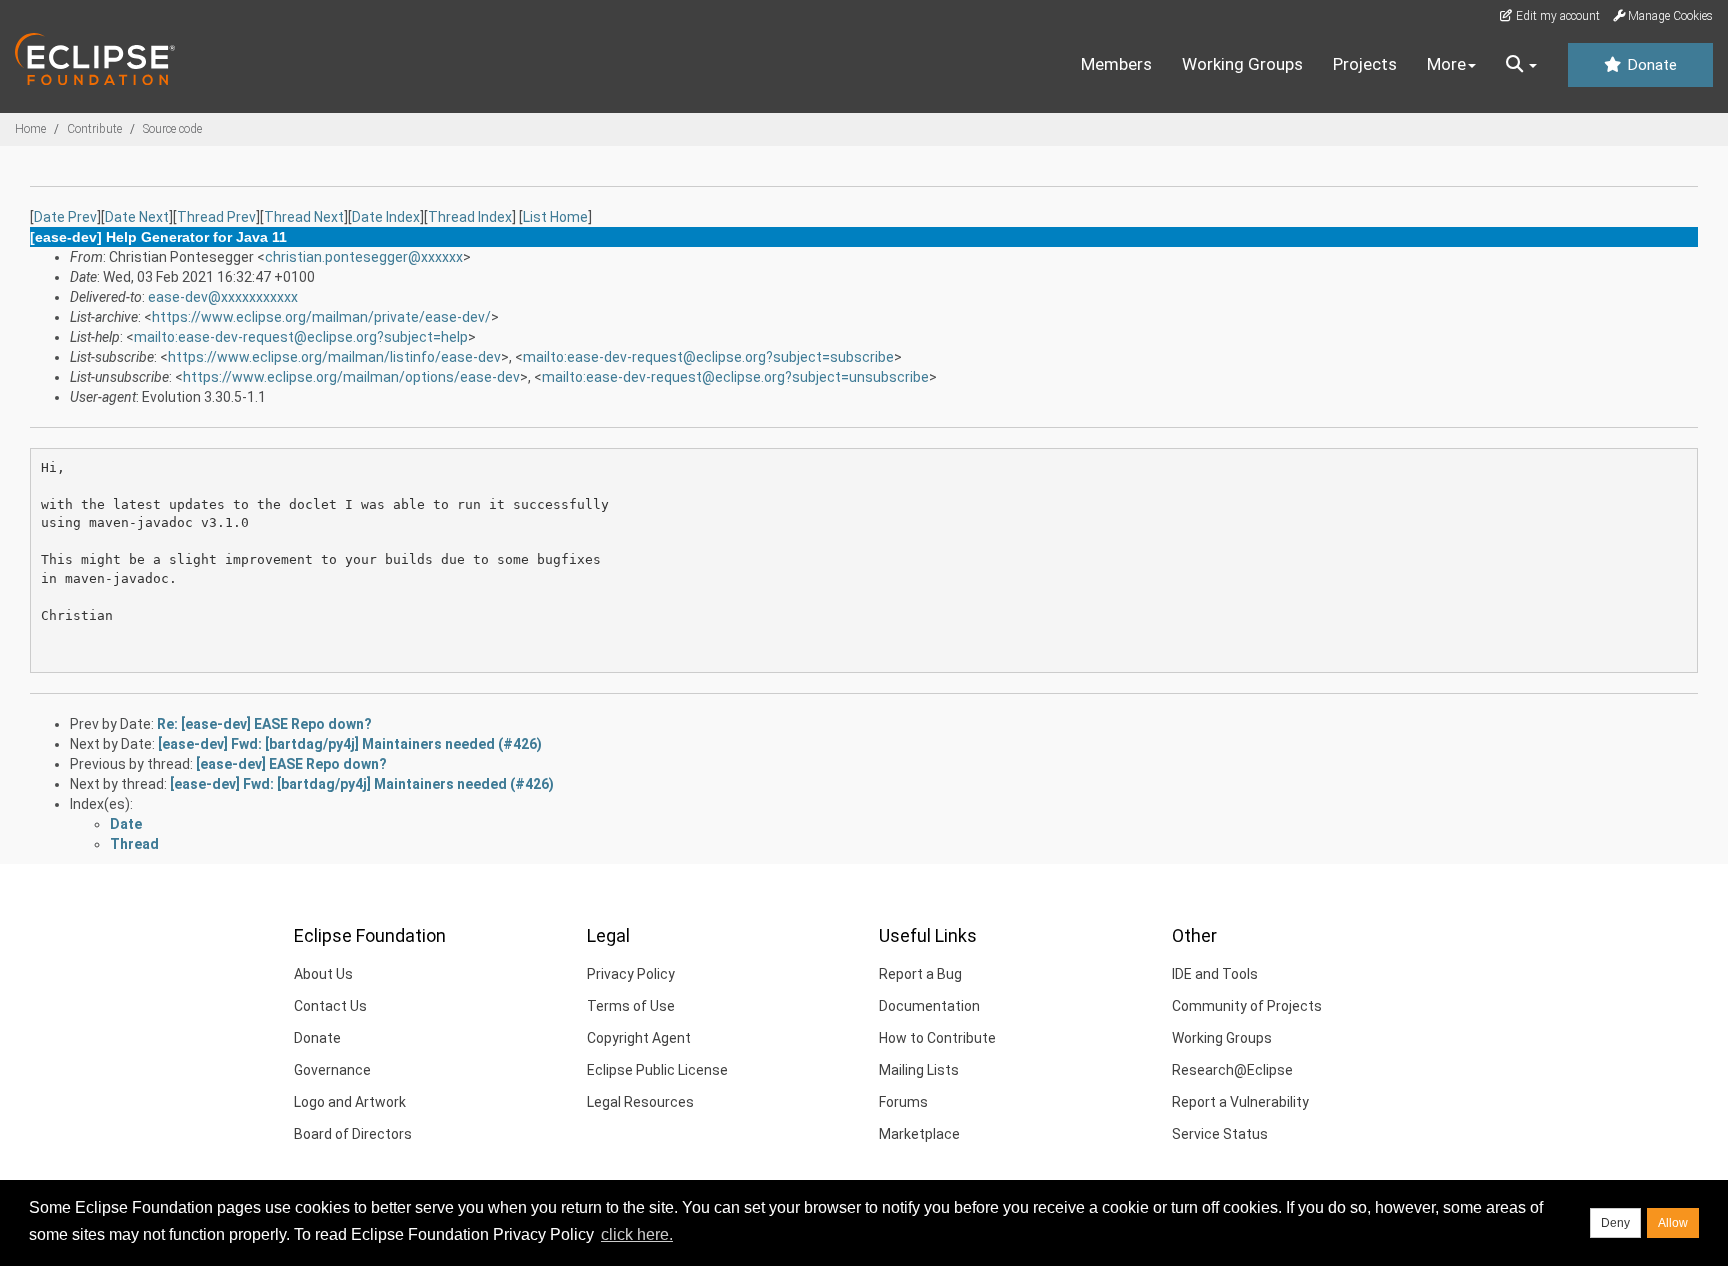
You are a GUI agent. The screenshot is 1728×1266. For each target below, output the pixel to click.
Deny (1615, 1223)
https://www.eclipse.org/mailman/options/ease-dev (351, 377)
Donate (1650, 65)
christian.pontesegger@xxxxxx (364, 257)
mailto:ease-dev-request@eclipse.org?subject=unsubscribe (735, 377)
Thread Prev (216, 217)
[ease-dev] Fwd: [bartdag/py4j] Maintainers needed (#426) (350, 744)
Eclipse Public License (657, 1070)
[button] (1521, 65)
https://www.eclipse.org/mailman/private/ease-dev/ (321, 317)
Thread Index (470, 217)
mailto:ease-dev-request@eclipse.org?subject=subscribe (708, 357)
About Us (323, 974)
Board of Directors (353, 1134)
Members (1116, 64)
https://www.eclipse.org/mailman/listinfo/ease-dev (334, 357)
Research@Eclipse (1232, 1070)
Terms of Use (631, 1006)
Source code (172, 129)
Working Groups (1242, 64)
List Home (555, 217)
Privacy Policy (631, 974)
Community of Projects (1247, 1006)
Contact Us (330, 1006)
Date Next (137, 217)
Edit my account (1556, 16)
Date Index (386, 217)
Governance (332, 1070)
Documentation (929, 1006)
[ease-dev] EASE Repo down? (291, 764)
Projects (1365, 64)
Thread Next (304, 217)
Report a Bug (920, 974)
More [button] (1446, 64)
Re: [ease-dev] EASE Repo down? (264, 724)
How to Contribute (937, 1038)
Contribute (94, 129)
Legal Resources (640, 1102)
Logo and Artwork (350, 1102)
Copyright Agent (639, 1038)
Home (30, 129)
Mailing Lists (919, 1070)
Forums (903, 1102)
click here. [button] (637, 1234)
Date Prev (65, 217)
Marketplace (919, 1134)
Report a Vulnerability (1240, 1102)
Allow (1673, 1223)
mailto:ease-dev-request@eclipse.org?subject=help (301, 337)
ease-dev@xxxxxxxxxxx (223, 297)
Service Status (1220, 1134)
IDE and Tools (1215, 974)
